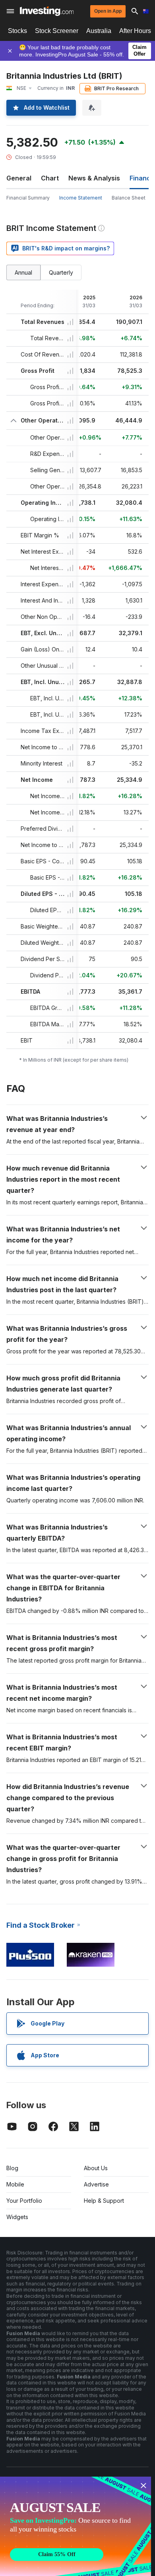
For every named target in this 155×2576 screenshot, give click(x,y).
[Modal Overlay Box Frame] (76, 2526)
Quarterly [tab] (61, 272)
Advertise (96, 2184)
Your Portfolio (24, 2201)
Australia (99, 31)
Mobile (15, 2184)
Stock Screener (57, 31)
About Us (96, 2168)
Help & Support (104, 2201)
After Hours (135, 31)
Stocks (17, 31)
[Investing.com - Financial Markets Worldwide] (47, 11)
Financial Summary (28, 198)
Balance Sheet (129, 198)
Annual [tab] (23, 272)
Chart (50, 178)
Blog (12, 2168)
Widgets (17, 2217)
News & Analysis (94, 178)
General (19, 178)
